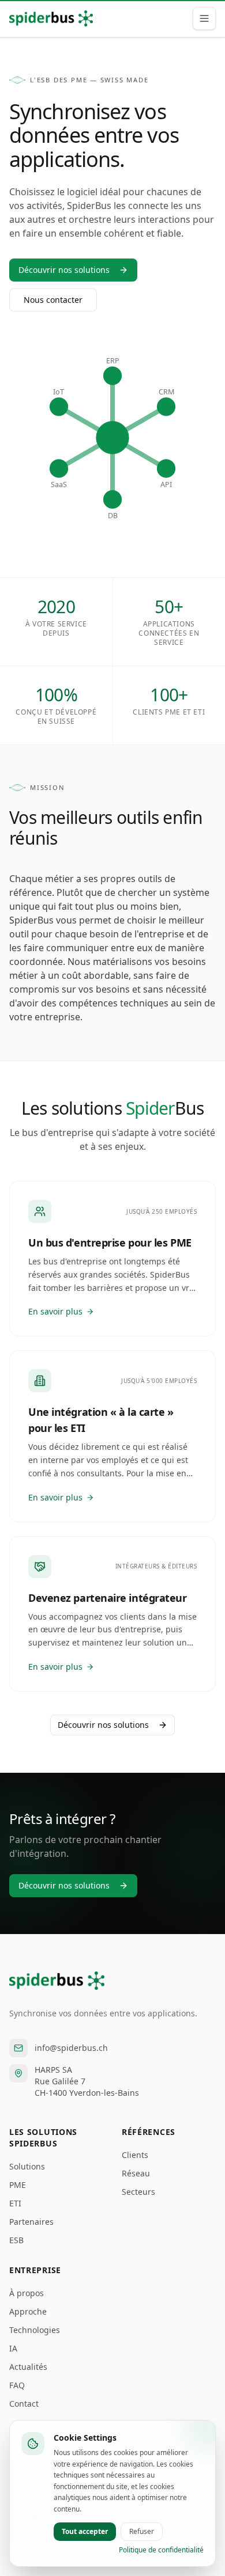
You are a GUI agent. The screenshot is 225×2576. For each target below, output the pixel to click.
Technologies (35, 2330)
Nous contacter (53, 300)
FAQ (17, 2385)
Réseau (136, 2173)
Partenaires (31, 2222)
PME (18, 2185)
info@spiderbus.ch (71, 2048)
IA (13, 2348)
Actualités (28, 2367)
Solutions (27, 2166)
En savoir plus (55, 1311)
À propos (27, 2293)
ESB (16, 2240)
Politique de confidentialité (161, 2550)
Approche (28, 2311)
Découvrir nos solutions (64, 270)
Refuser (142, 2531)
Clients (135, 2155)
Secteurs (138, 2192)
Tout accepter (85, 2531)
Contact (24, 2404)
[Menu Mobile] (204, 18)
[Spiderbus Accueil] (51, 18)
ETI (15, 2203)
